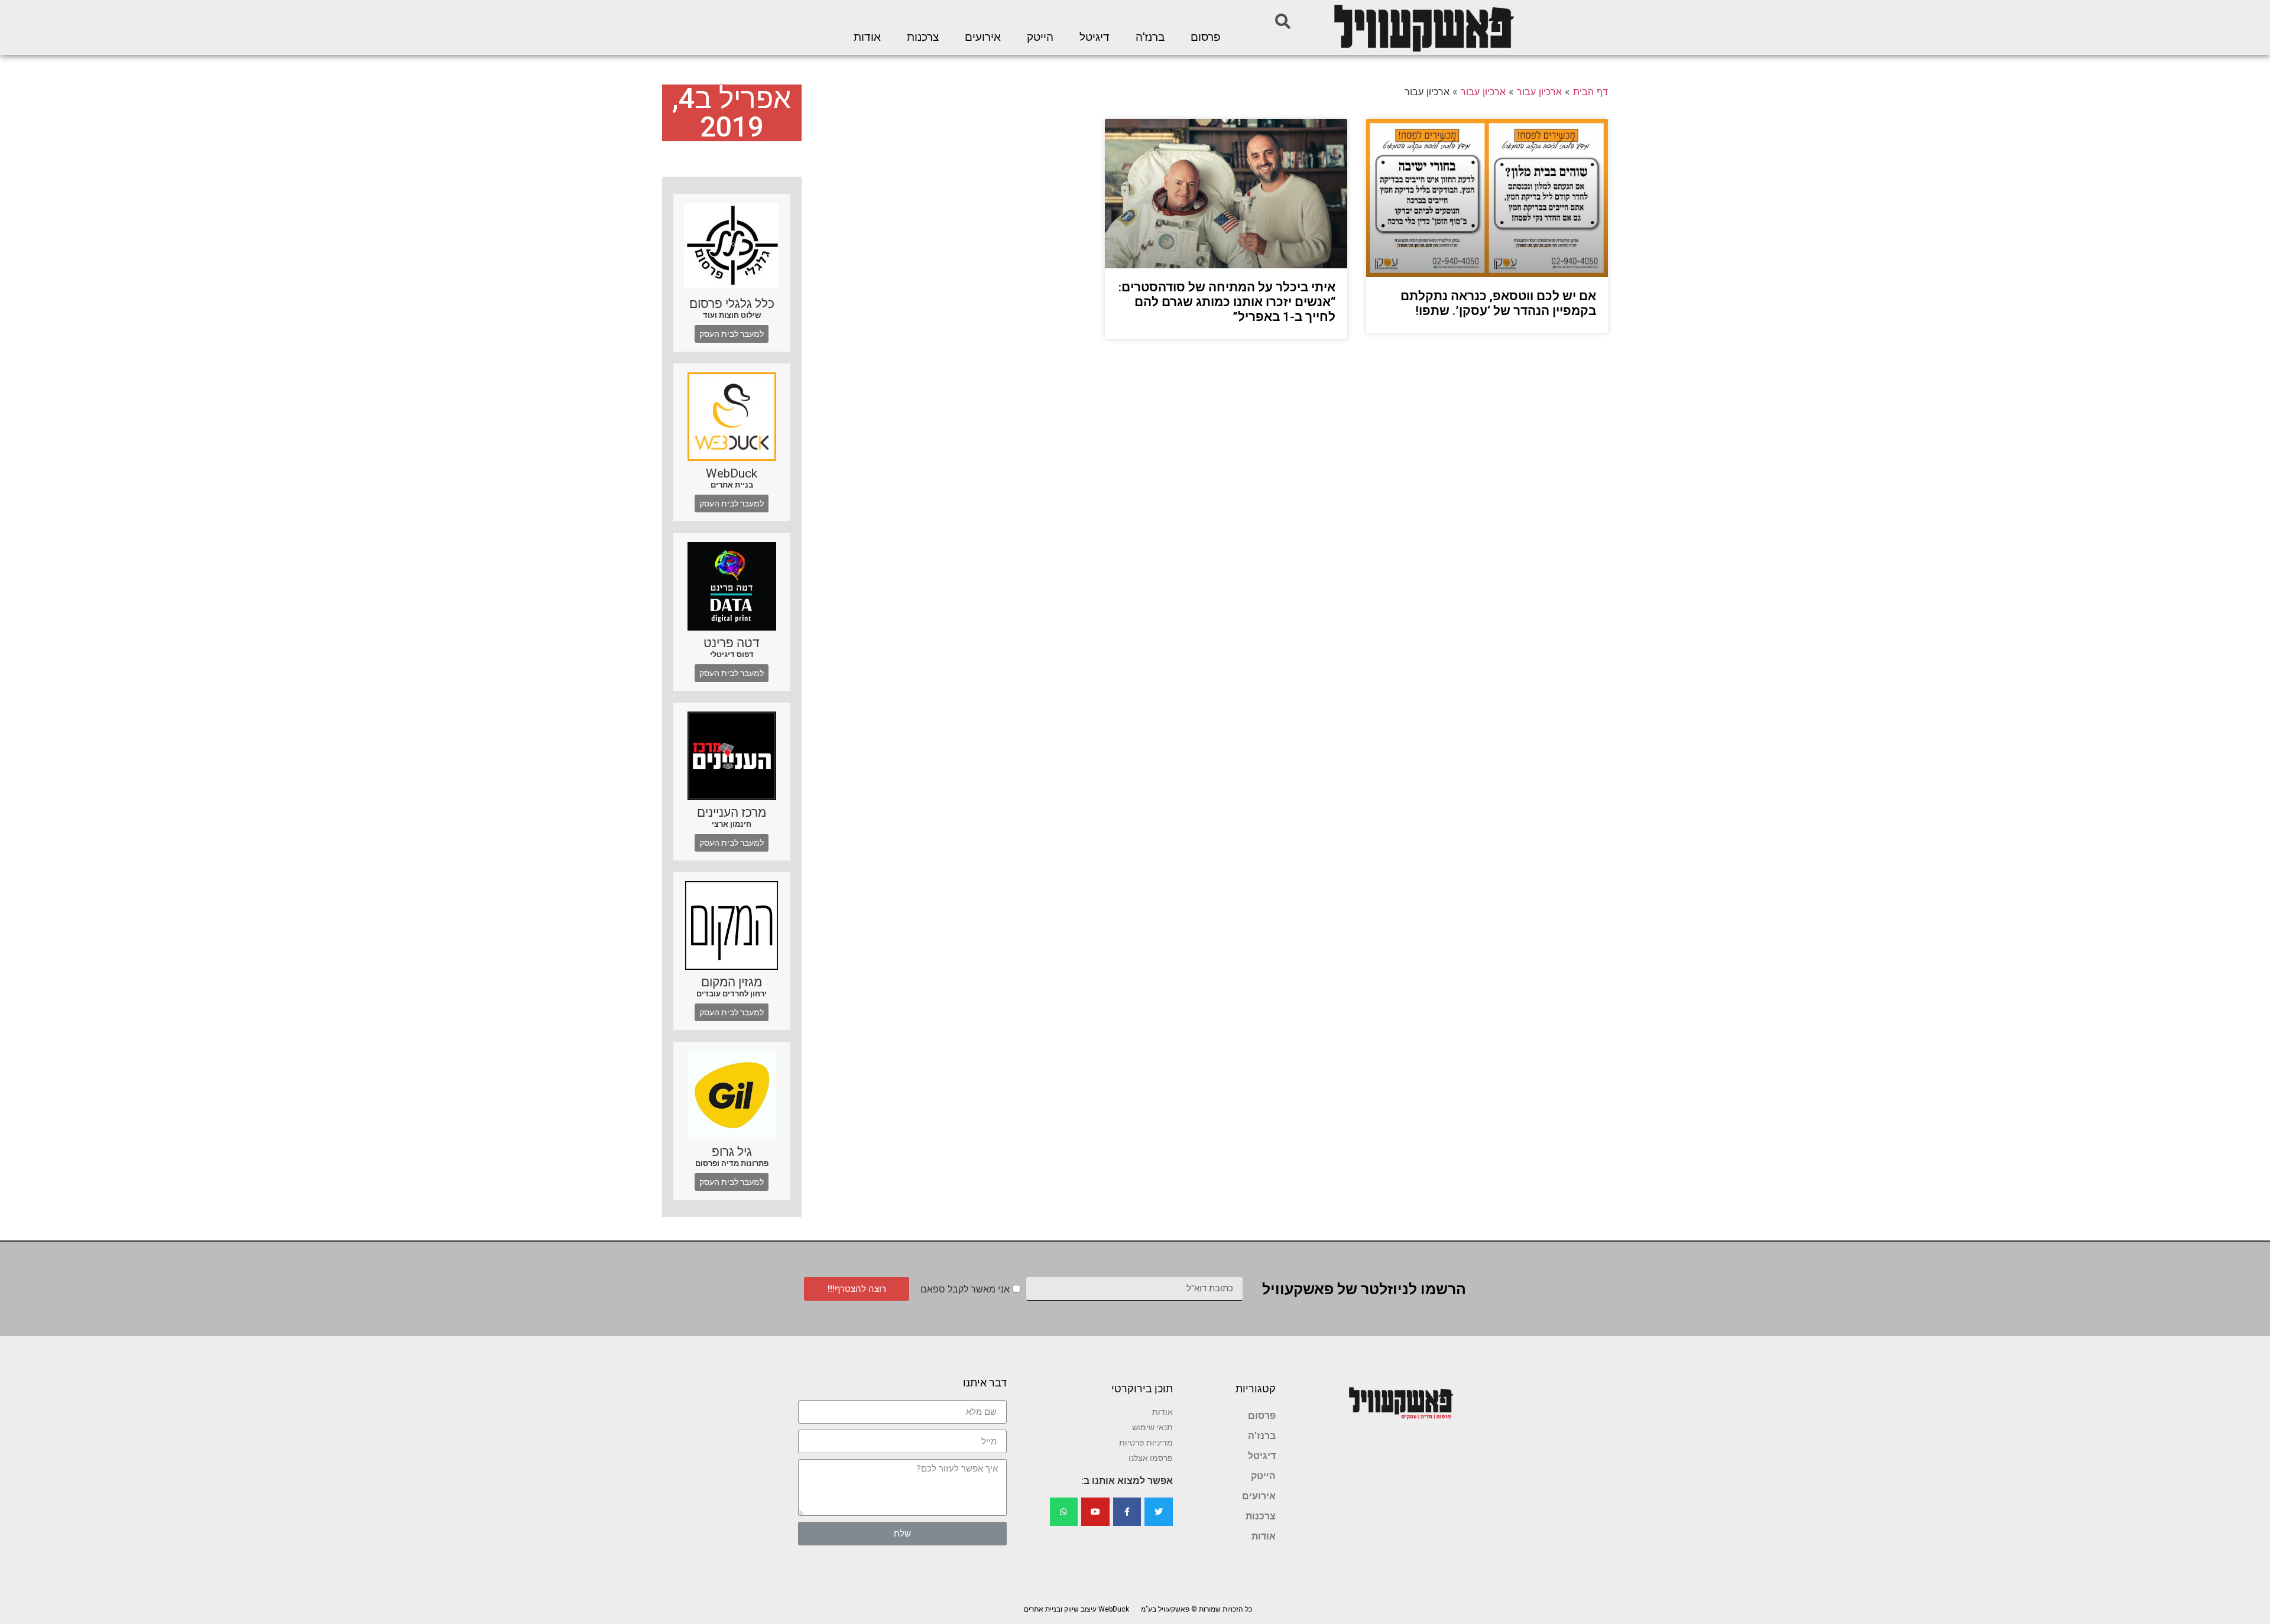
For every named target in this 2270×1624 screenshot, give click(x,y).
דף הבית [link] (1590, 92)
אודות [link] (867, 37)
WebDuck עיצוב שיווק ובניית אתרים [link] (1076, 1609)
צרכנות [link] (923, 37)
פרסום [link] (1206, 37)
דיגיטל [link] (1095, 37)
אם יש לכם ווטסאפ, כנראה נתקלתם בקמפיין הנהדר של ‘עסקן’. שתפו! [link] (1498, 303)
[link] (1423, 27)
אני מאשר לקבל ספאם (965, 1289)
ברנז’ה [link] (1150, 37)
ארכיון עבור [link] (1539, 92)
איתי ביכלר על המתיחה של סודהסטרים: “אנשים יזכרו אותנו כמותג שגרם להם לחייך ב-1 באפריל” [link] (1227, 302)
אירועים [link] (983, 37)
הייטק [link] (1040, 37)
